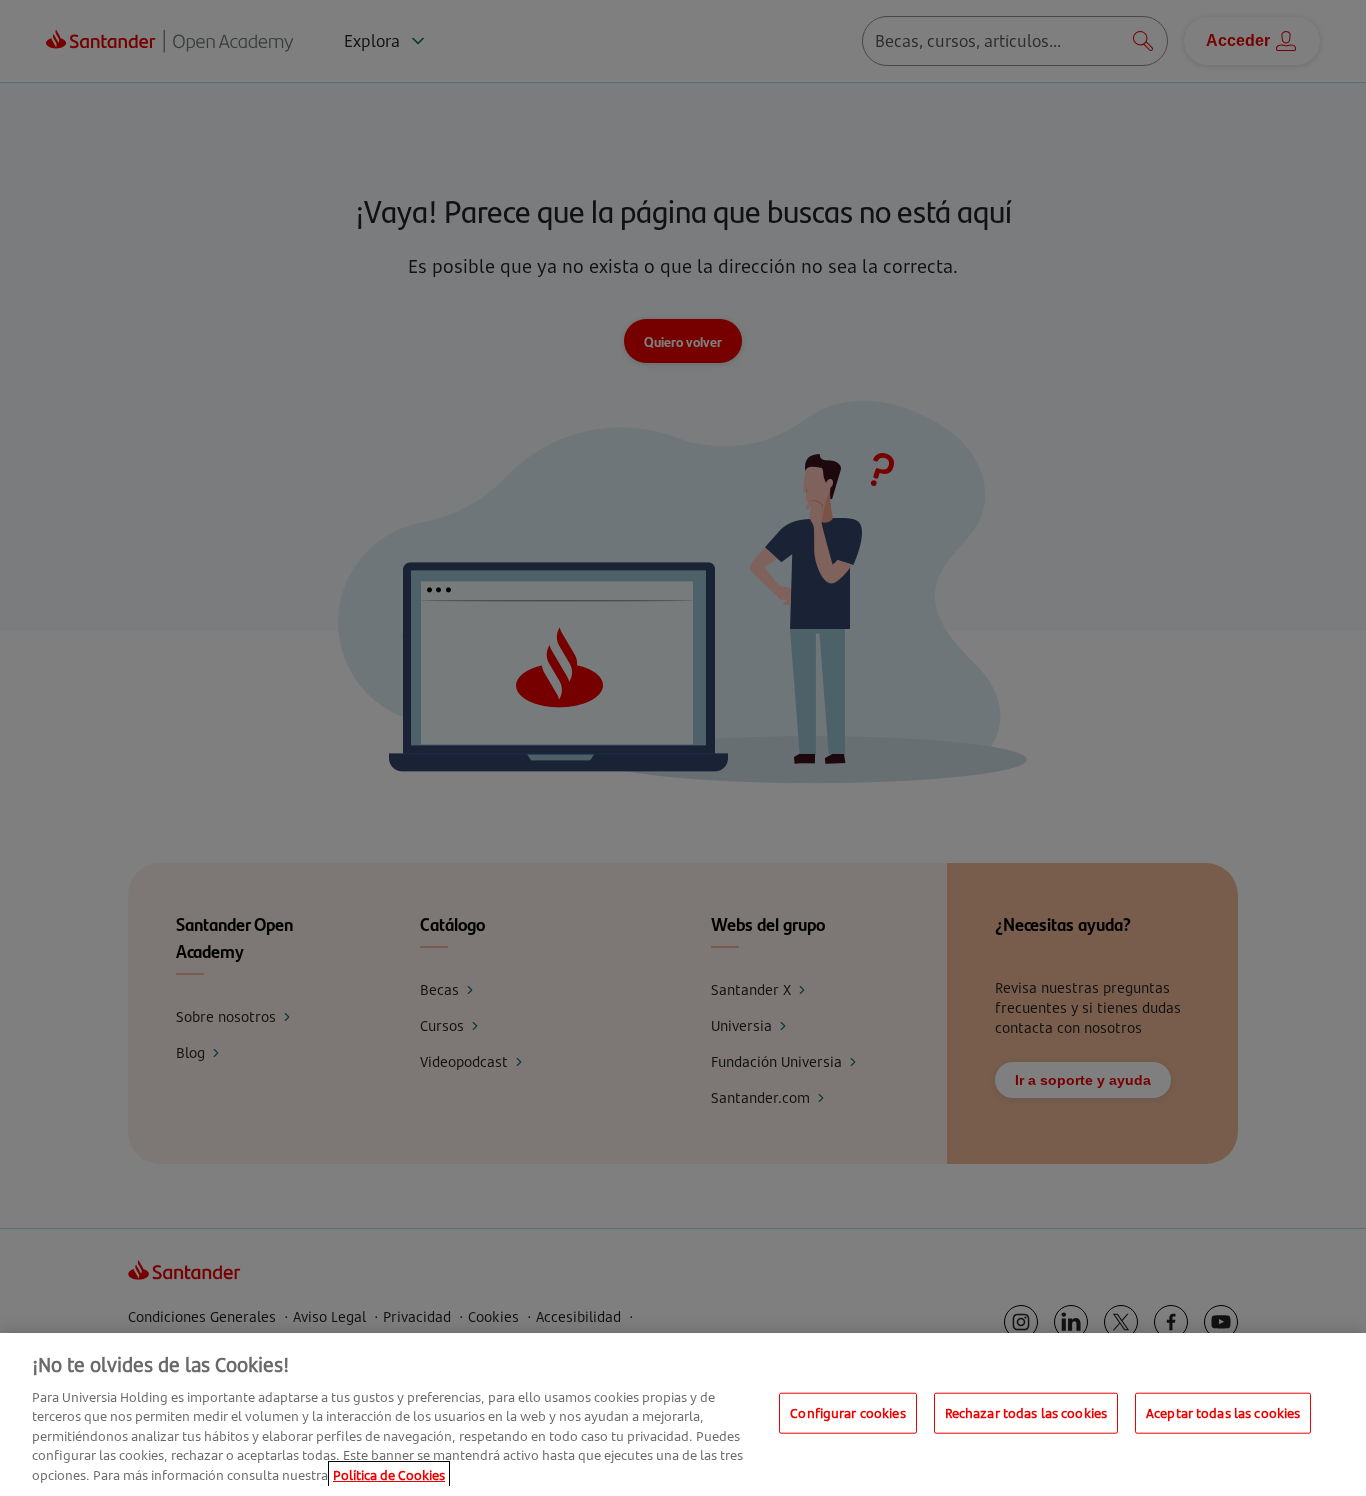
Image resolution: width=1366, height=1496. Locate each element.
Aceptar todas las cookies (1223, 1412)
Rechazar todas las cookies (1026, 1412)
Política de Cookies (389, 1475)
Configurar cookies (847, 1412)
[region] (683, 1414)
